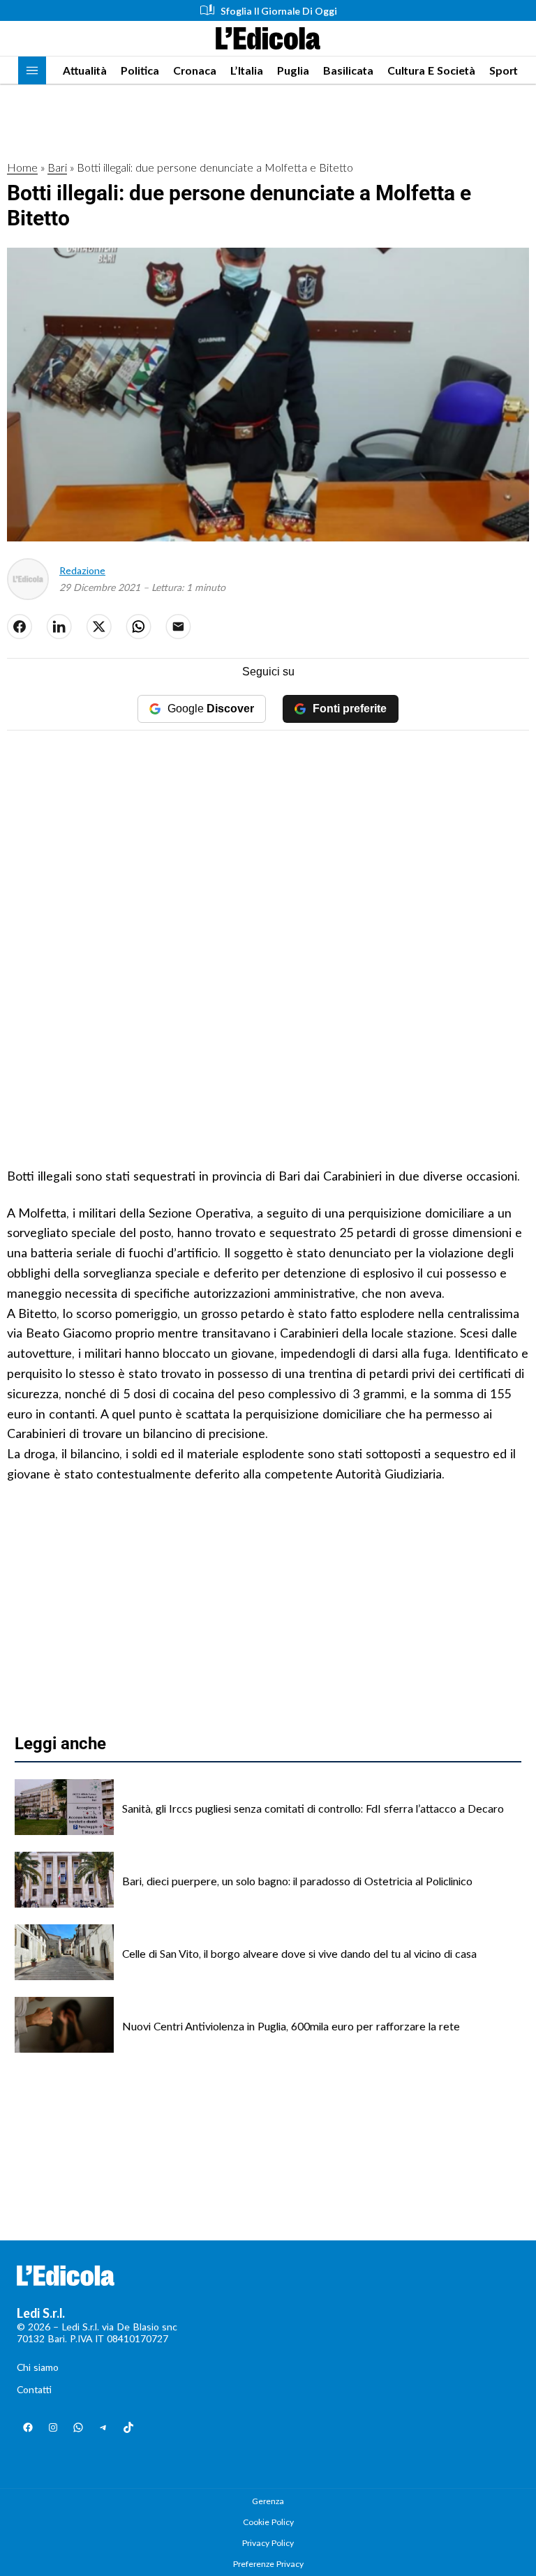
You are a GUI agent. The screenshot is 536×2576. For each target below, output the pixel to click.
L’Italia (247, 70)
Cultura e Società (431, 70)
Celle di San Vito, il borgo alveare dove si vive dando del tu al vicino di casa (299, 1953)
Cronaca (195, 70)
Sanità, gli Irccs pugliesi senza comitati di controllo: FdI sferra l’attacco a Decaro (313, 1808)
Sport (504, 70)
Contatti (34, 2389)
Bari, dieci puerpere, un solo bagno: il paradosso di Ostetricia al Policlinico (297, 1881)
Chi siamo (38, 2367)
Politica (140, 70)
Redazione (82, 570)
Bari (57, 167)
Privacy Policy (268, 2543)
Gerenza (268, 2501)
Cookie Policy (268, 2522)
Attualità (85, 70)
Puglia (293, 70)
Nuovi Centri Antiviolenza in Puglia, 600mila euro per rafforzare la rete (291, 2026)
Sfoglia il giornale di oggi (279, 11)
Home (22, 167)
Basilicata (348, 70)
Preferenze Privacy (268, 2564)
